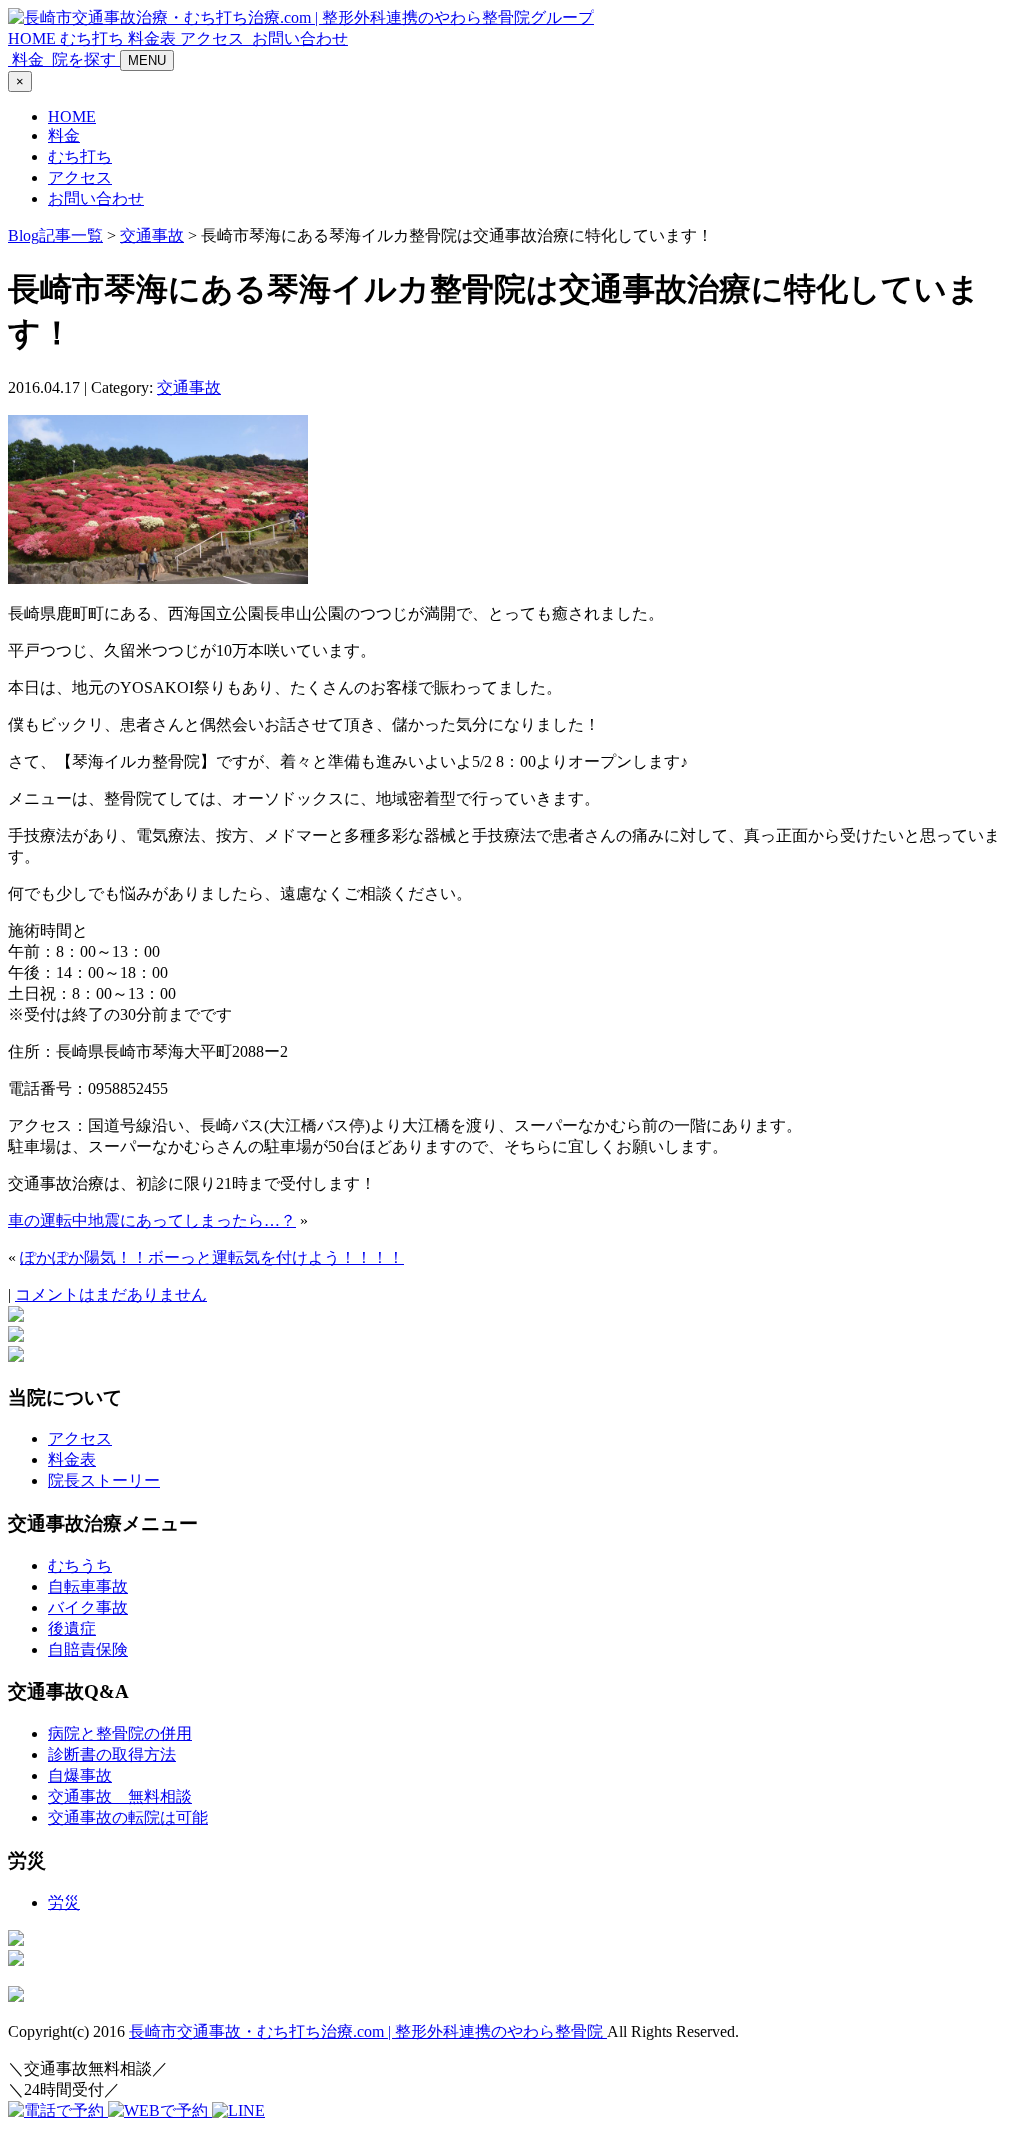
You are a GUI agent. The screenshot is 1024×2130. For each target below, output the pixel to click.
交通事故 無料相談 (120, 1796)
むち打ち (94, 38)
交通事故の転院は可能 (128, 1817)
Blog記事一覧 (55, 235)
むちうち (80, 1565)
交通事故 (152, 235)
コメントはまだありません (111, 1294)
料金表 (154, 38)
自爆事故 (80, 1775)
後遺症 (72, 1628)
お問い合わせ (96, 198)
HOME (34, 38)
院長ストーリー (104, 1480)
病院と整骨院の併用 (120, 1733)
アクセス (214, 38)
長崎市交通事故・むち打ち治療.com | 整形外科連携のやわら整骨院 (368, 2031)
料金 (64, 135)
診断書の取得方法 (112, 1754)
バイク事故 (88, 1607)
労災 (64, 1902)
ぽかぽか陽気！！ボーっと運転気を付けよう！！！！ (212, 1257)
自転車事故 (88, 1586)
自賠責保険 (88, 1649)
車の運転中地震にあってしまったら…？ (152, 1220)
